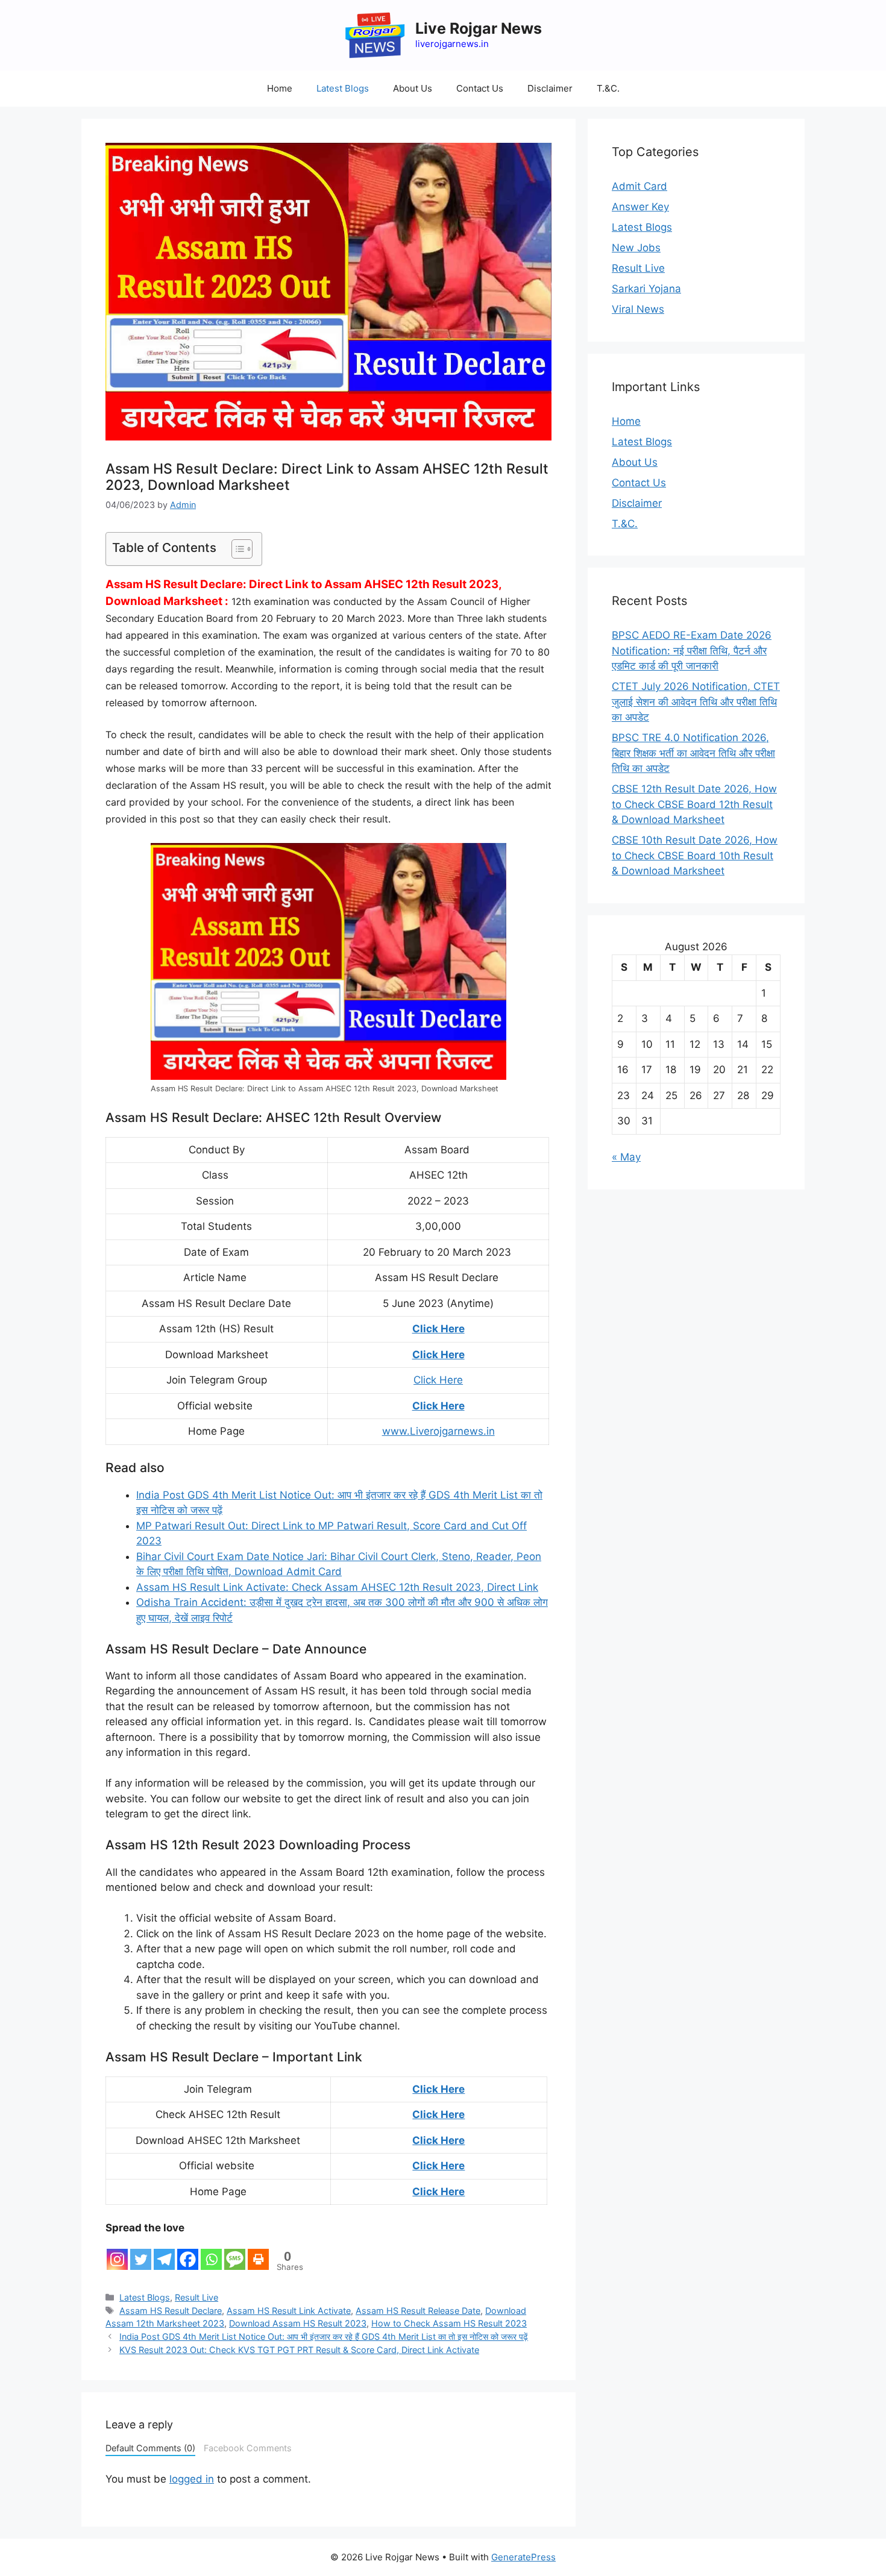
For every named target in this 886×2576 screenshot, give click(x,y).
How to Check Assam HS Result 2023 (449, 2323)
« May (626, 1157)
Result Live (196, 2297)
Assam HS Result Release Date (418, 2311)
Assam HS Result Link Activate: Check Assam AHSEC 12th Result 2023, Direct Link (337, 1587)
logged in (192, 2479)
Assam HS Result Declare (171, 2311)
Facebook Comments (248, 2448)
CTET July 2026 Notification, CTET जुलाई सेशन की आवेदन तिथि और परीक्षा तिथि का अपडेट (696, 702)
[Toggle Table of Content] (236, 549)
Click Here (438, 1329)
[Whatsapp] (211, 2253)
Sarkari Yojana (646, 289)
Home (280, 88)
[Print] (258, 2253)
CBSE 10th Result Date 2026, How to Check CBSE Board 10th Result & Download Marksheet (695, 855)
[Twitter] (141, 2253)
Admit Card (639, 186)
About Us (413, 88)
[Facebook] (188, 2253)
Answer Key (640, 207)
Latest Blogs (343, 88)
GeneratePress (523, 2557)
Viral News (638, 309)
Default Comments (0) (150, 2448)
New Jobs (636, 248)
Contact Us (480, 88)
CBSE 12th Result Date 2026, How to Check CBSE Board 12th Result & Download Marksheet (694, 804)
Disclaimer (550, 88)
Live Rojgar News (479, 28)
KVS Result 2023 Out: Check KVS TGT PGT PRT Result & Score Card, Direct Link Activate (299, 2350)
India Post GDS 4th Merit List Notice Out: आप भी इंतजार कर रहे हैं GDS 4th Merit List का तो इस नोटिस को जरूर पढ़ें (324, 2336)
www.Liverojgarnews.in (438, 1431)
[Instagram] (117, 2253)
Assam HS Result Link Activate (289, 2311)
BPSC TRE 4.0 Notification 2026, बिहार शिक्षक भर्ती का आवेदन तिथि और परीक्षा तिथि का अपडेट (693, 753)
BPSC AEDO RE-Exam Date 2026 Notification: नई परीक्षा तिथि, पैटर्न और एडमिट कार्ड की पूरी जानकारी (692, 650)
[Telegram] (164, 2253)
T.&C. (608, 88)
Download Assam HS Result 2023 (298, 2323)
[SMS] (235, 2253)
